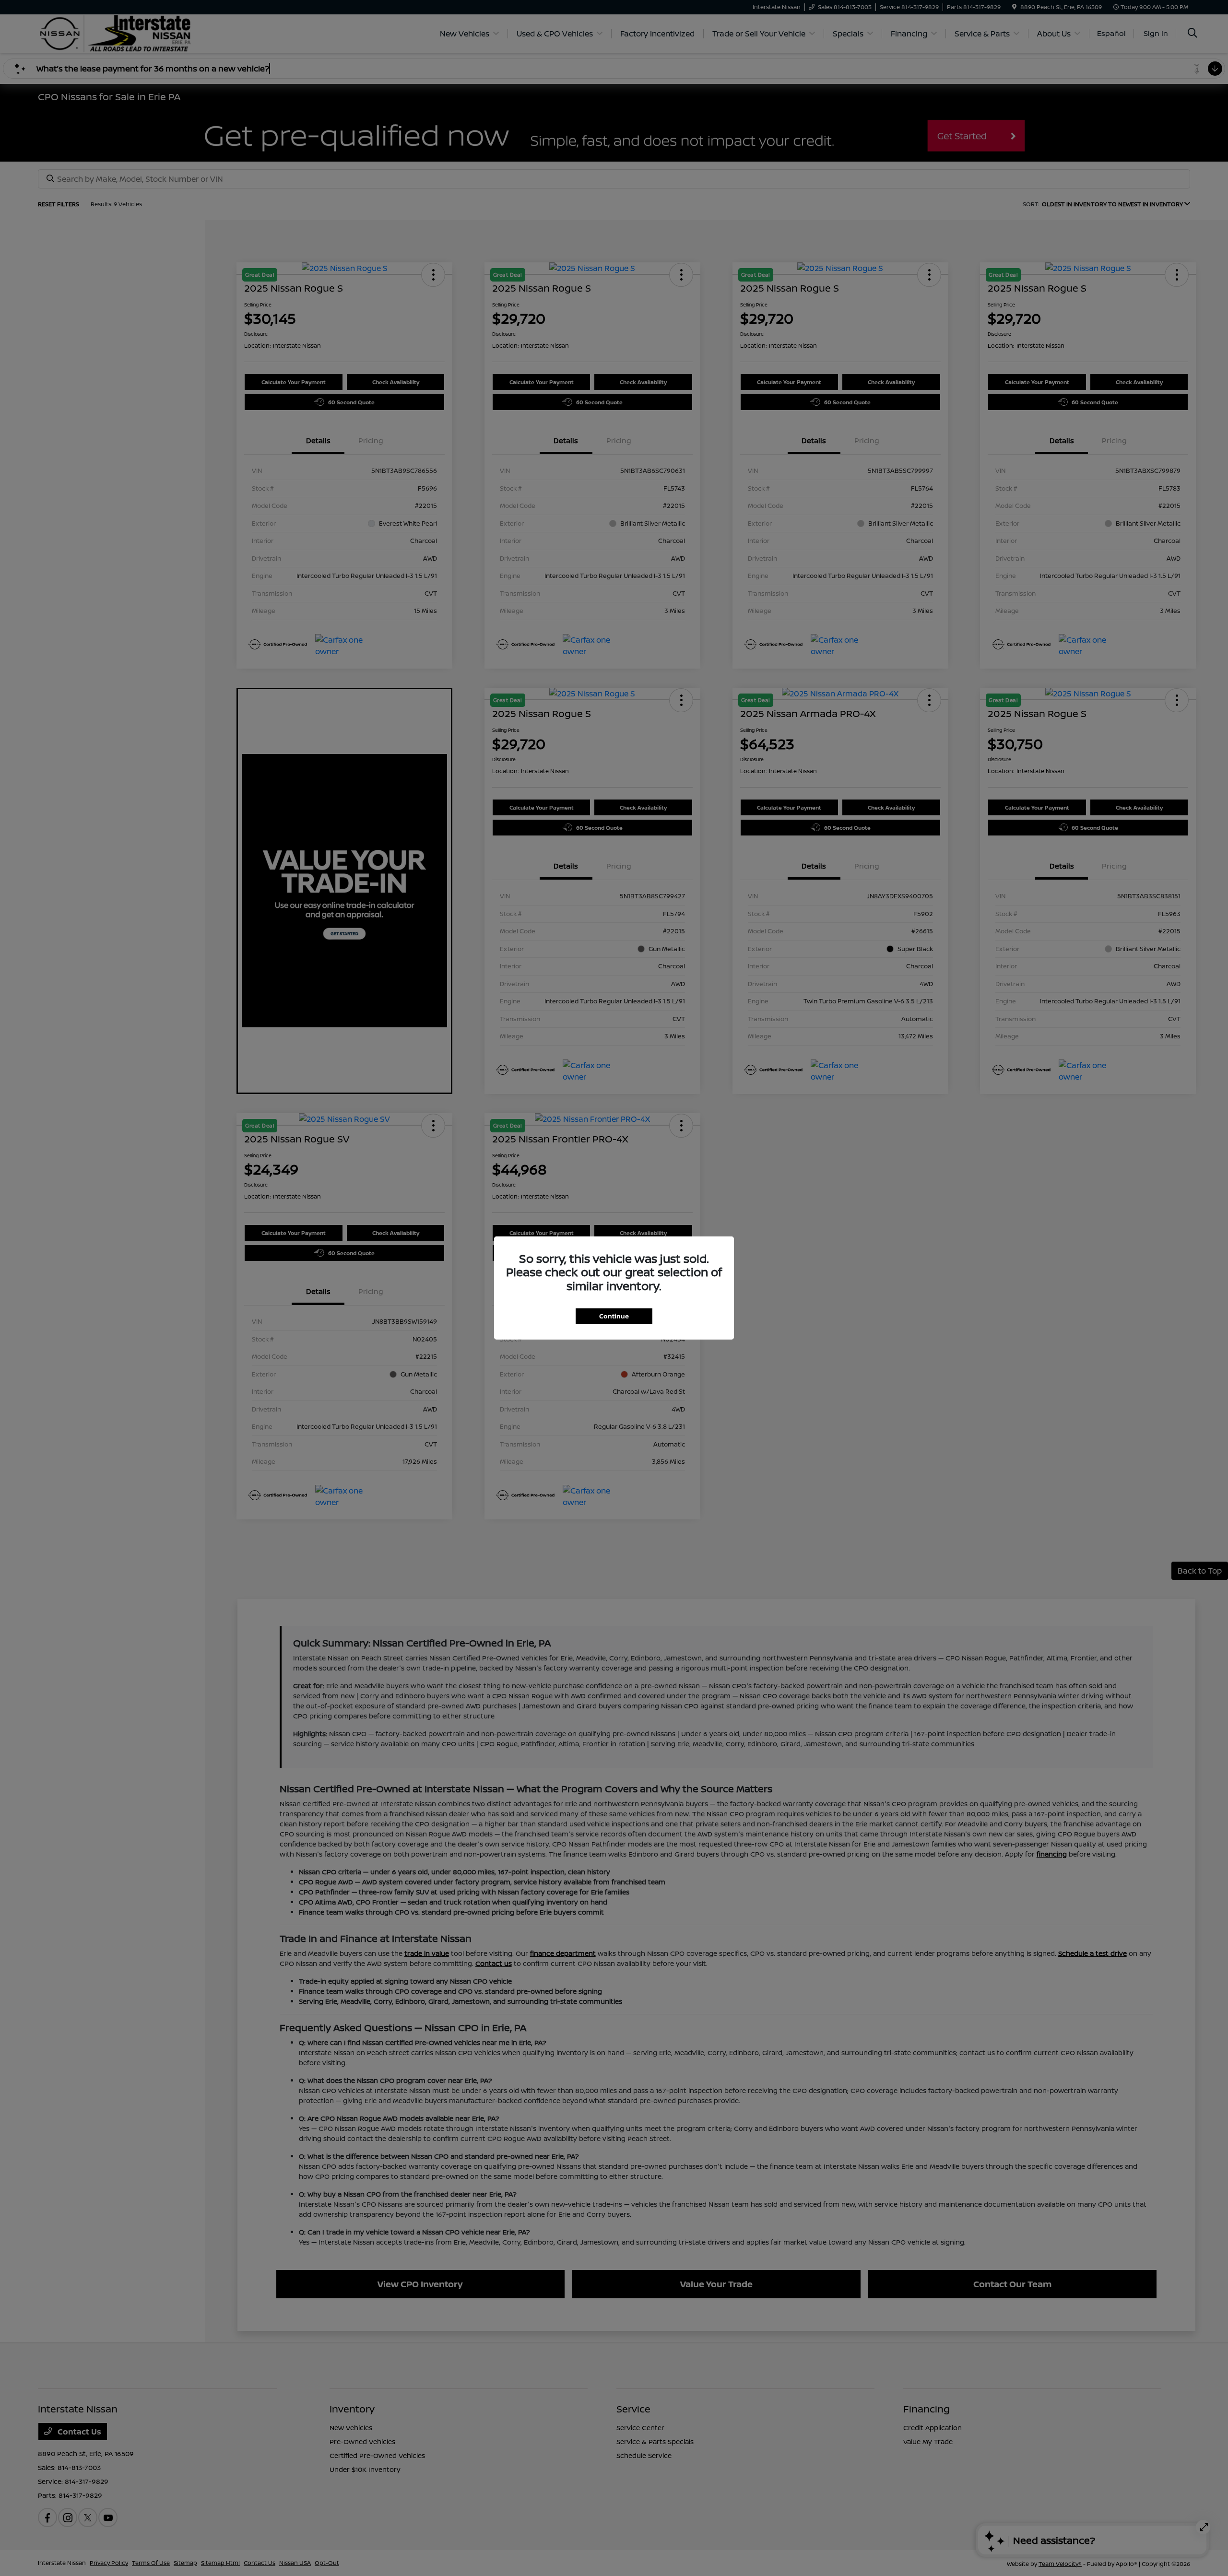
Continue (614, 1316)
